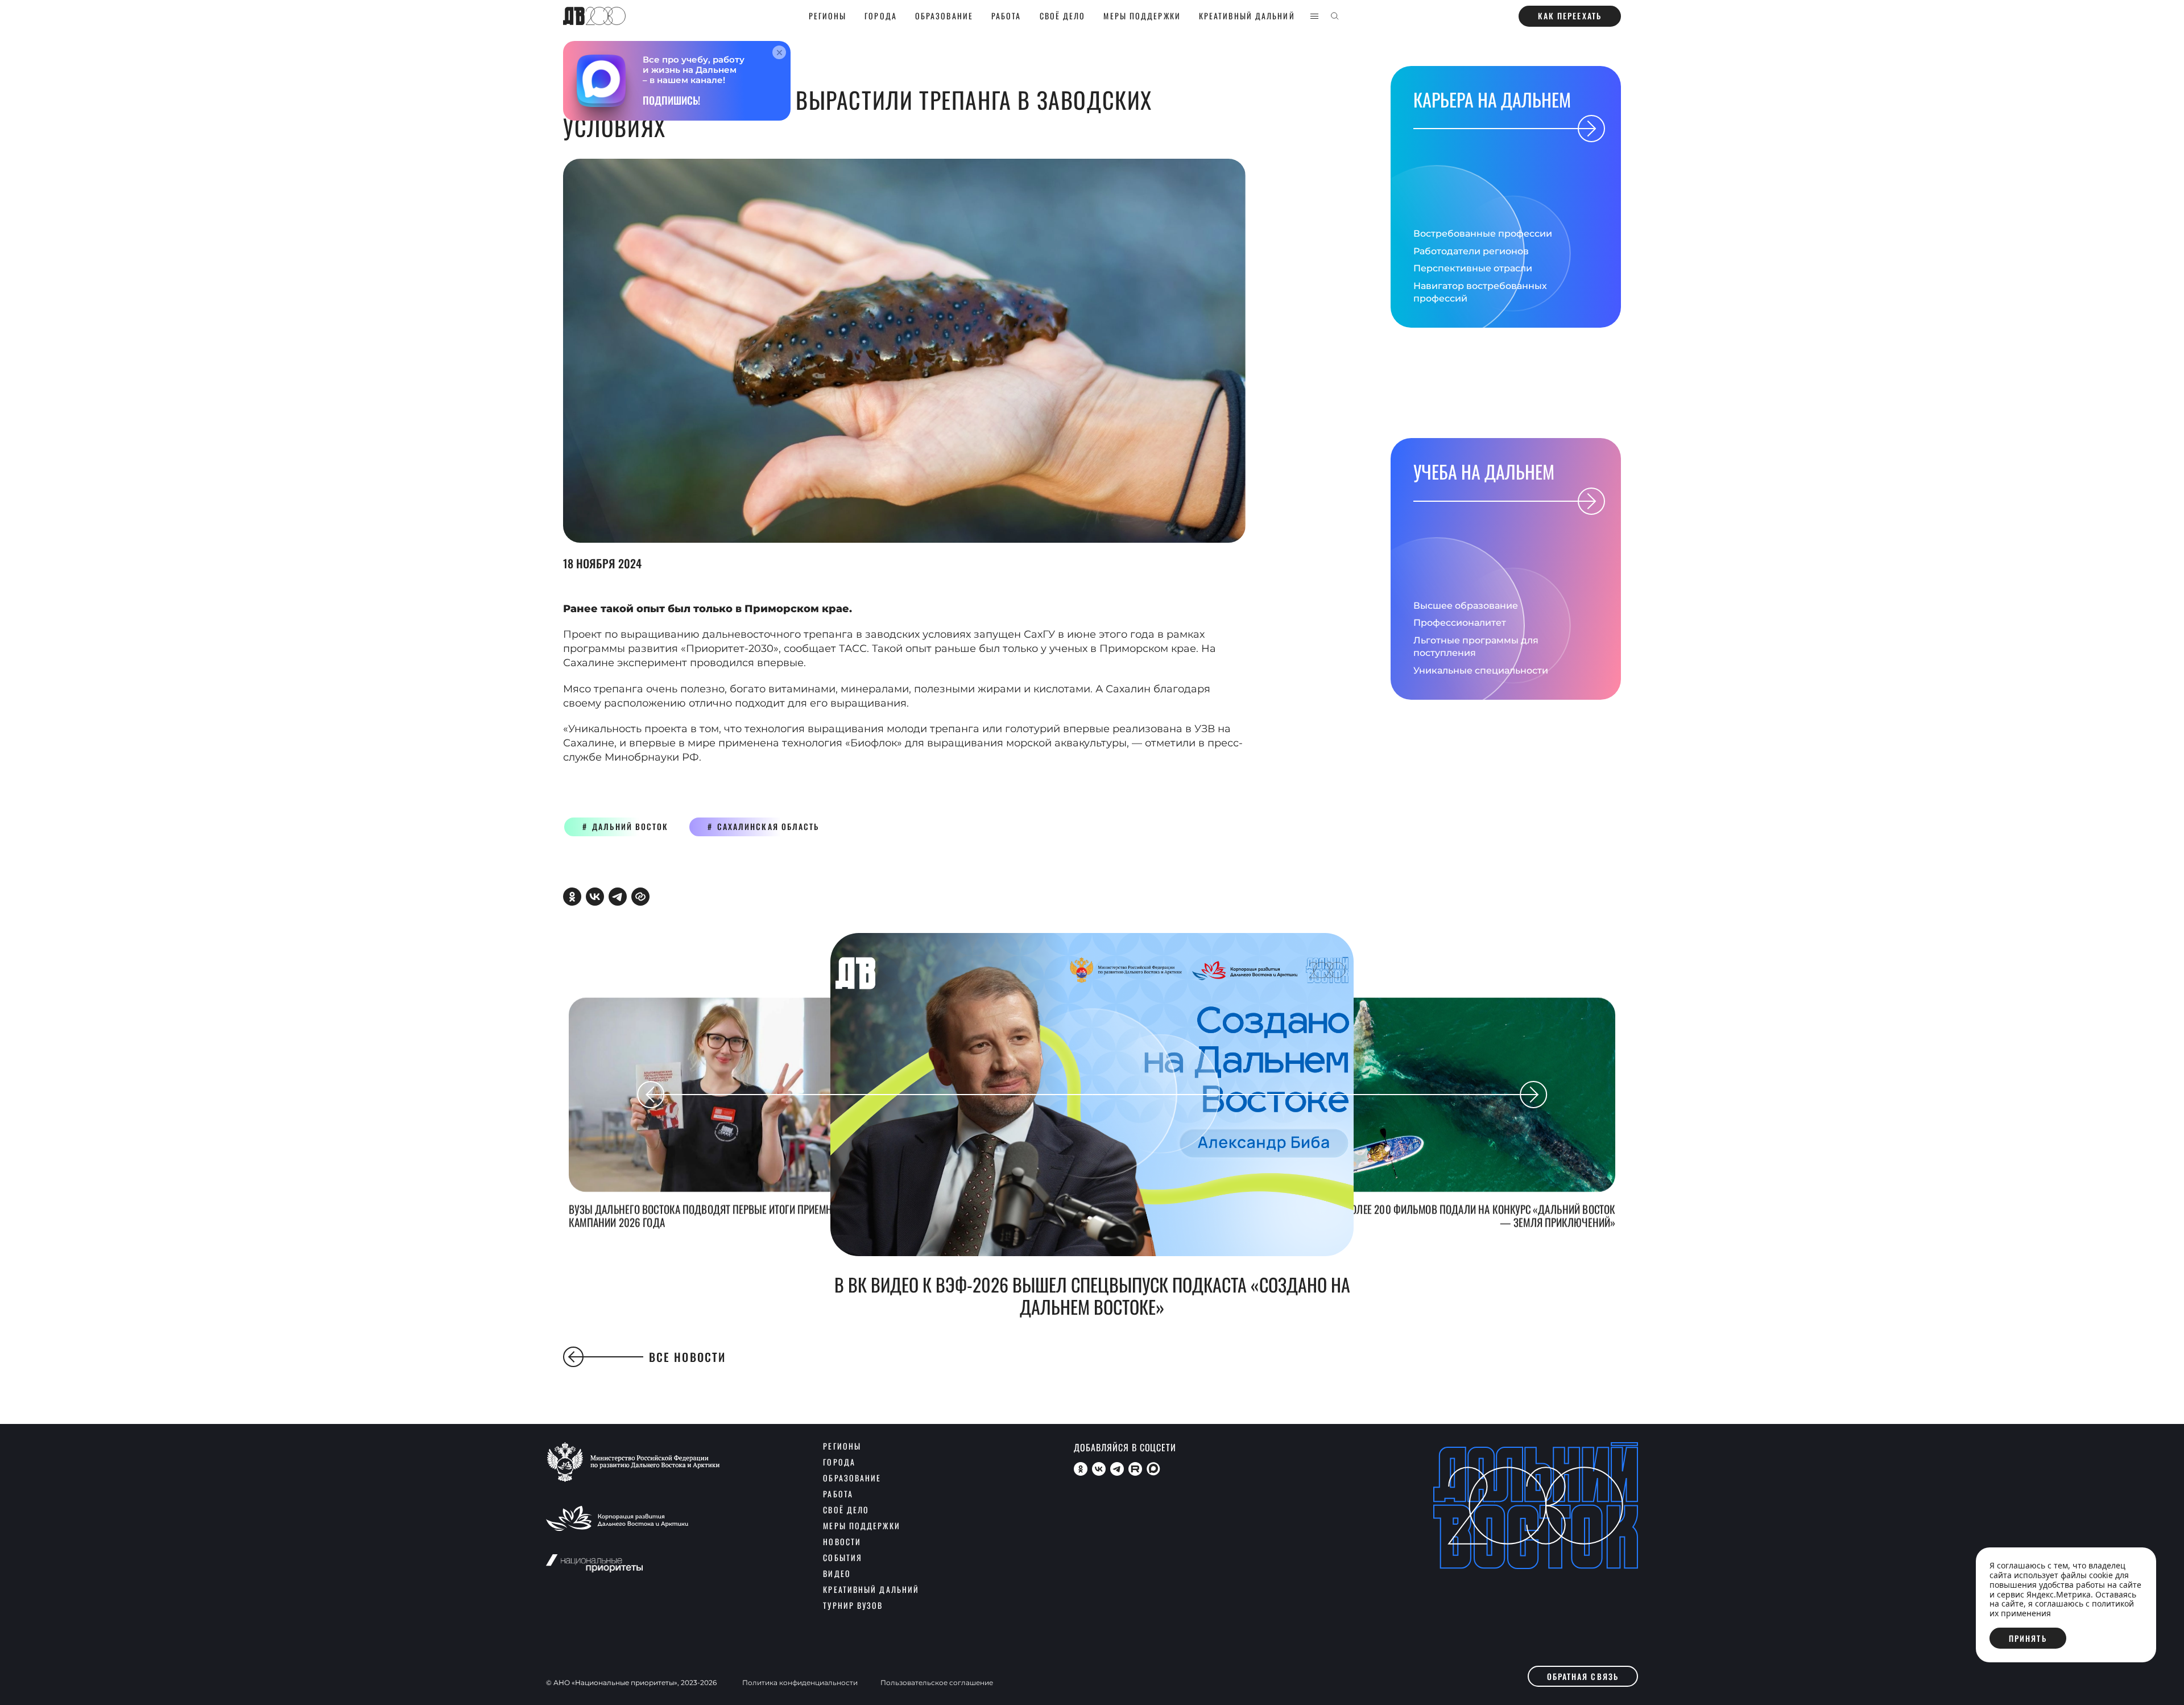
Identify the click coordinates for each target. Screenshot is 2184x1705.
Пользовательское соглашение (937, 1683)
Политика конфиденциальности (800, 1683)
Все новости (687, 1357)
